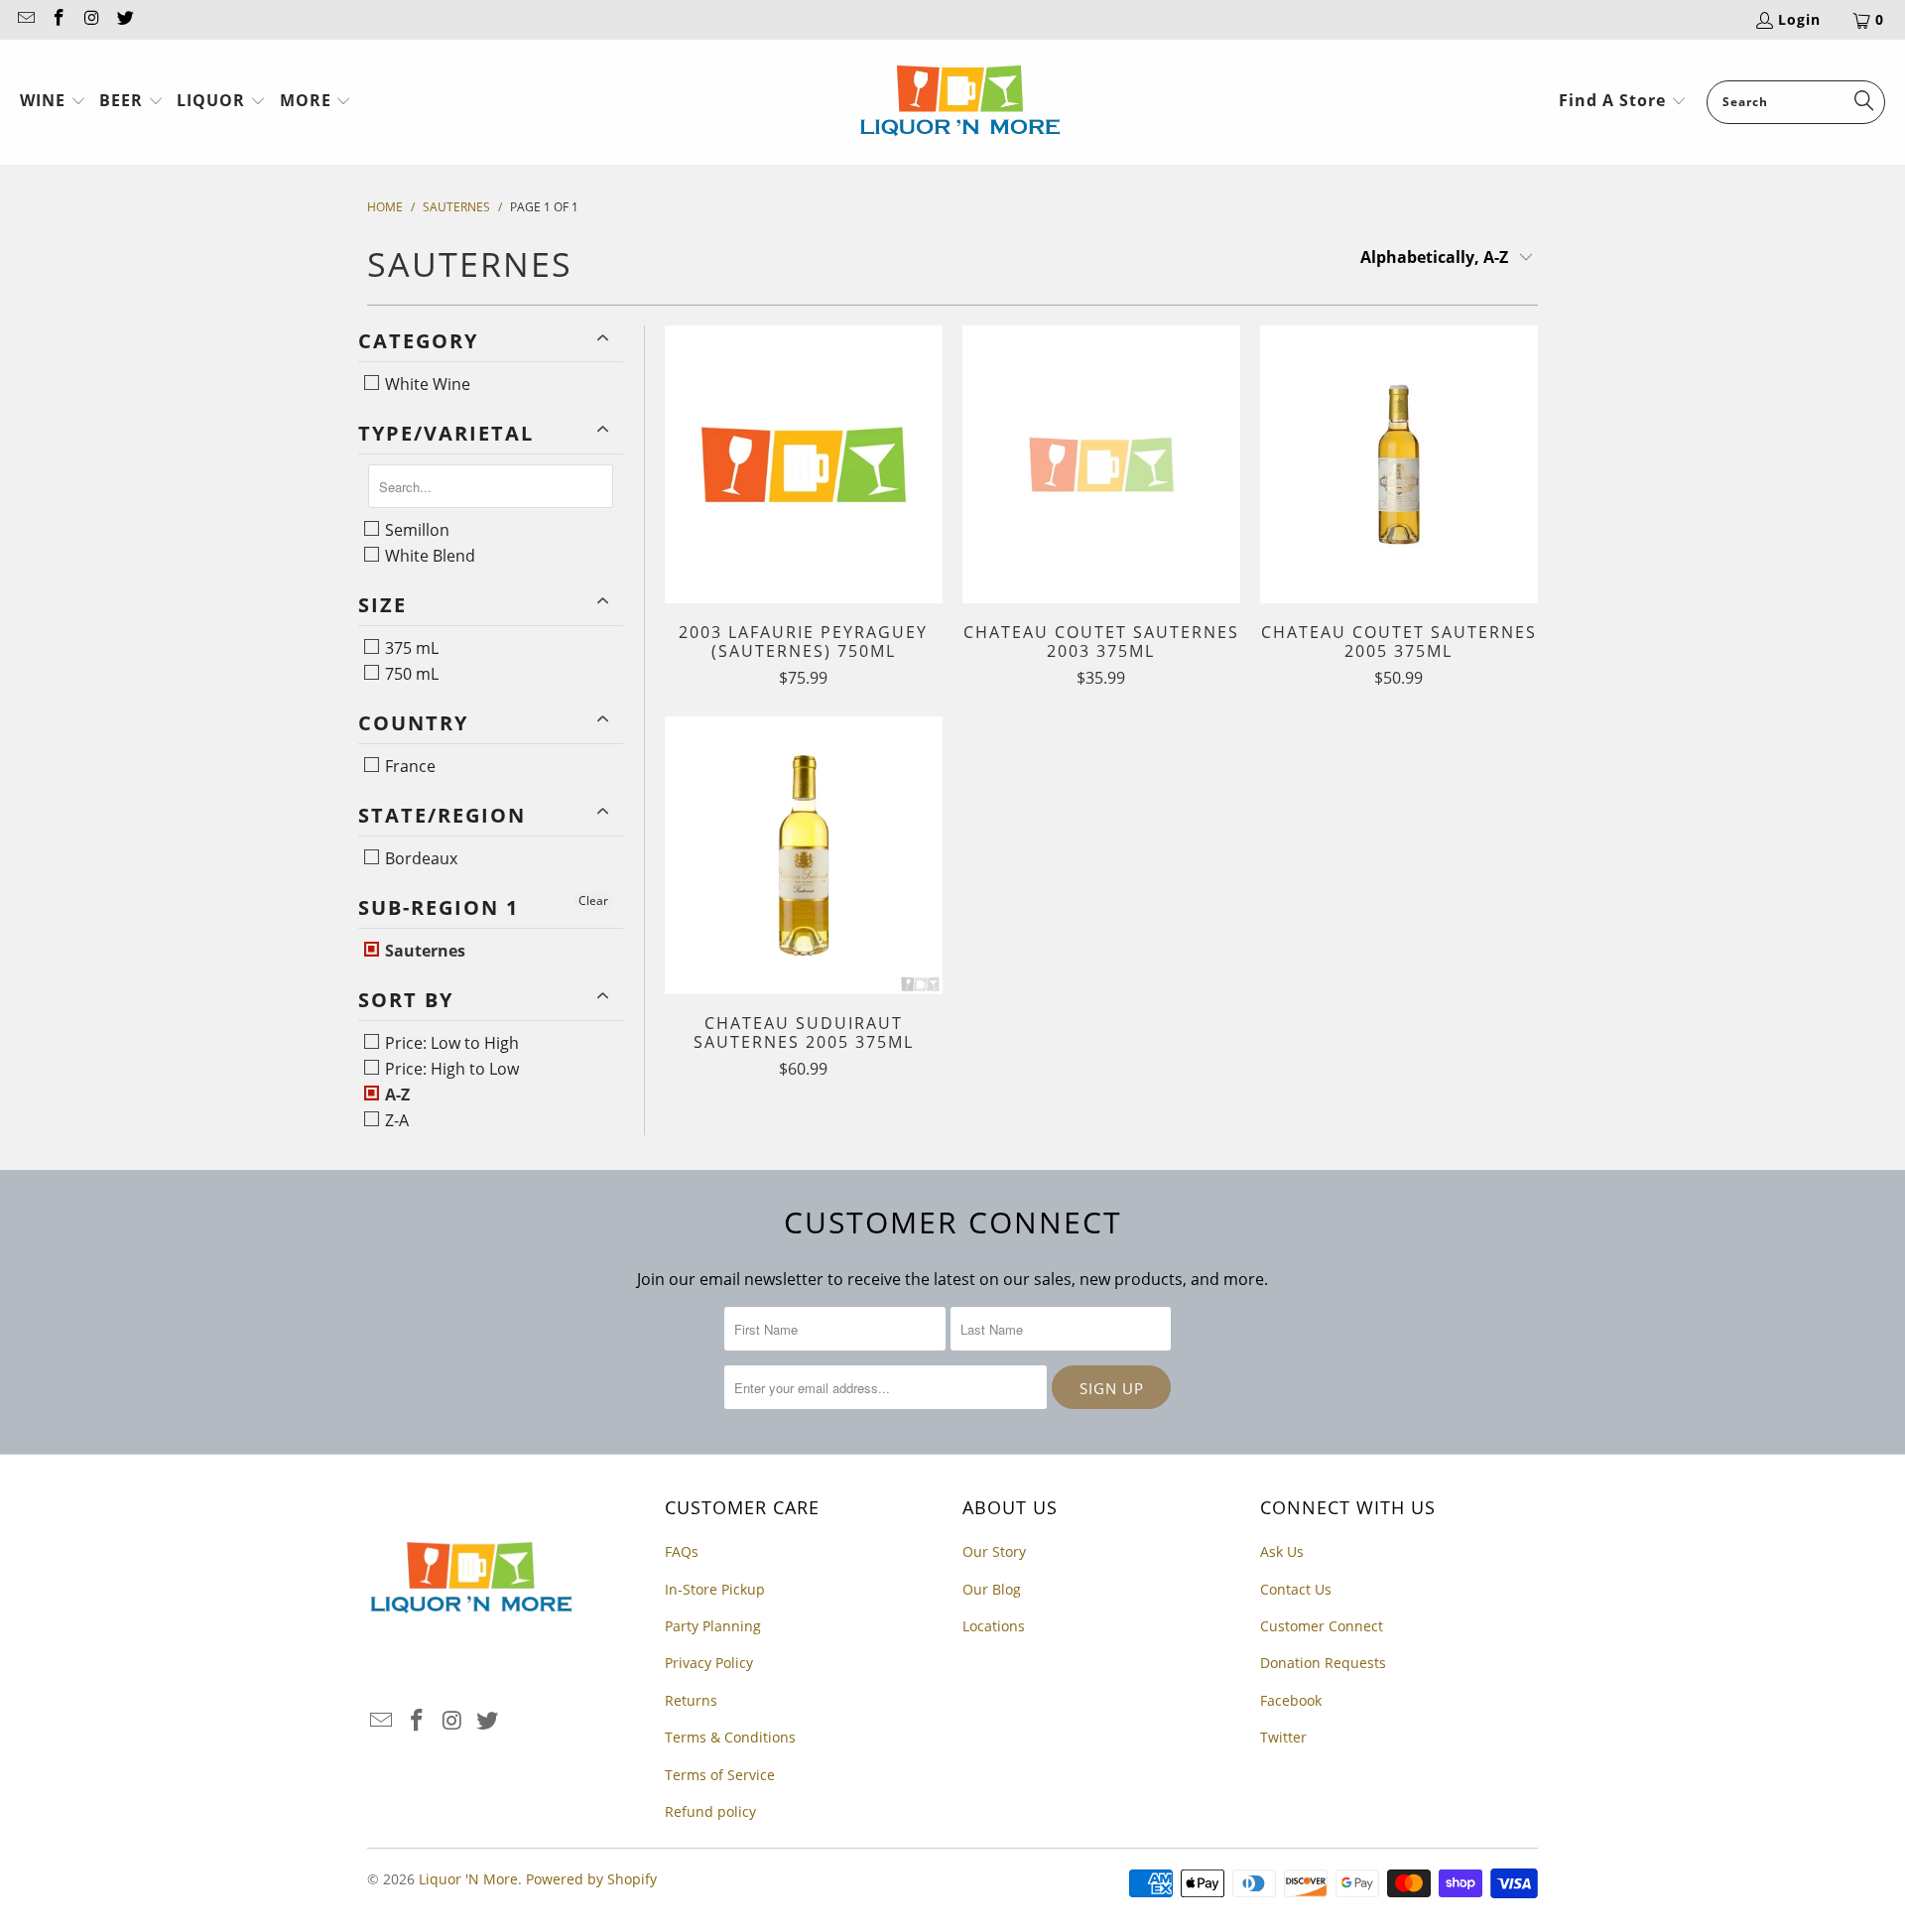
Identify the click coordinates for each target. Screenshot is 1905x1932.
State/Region (442, 815)
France (408, 766)
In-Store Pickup (715, 1589)
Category (418, 341)
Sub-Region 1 (439, 907)
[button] (53, 102)
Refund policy (710, 1811)
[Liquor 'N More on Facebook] (59, 19)
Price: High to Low (450, 1069)
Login (1799, 19)
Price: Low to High (450, 1043)
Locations (994, 1626)
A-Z (395, 1095)
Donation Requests (1323, 1663)
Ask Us (1282, 1551)
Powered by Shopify (591, 1879)
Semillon (415, 530)
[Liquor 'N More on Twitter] (125, 19)
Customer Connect (1322, 1626)
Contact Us (1296, 1589)
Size (382, 605)
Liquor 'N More (468, 1879)
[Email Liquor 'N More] (25, 19)
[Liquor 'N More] (960, 102)
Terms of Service (720, 1775)
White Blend (428, 556)
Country (413, 723)
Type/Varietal (446, 433)
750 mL (410, 674)
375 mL (410, 648)
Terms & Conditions (730, 1737)
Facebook (1291, 1700)
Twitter (1283, 1737)
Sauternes (423, 951)
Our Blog (992, 1589)
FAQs (682, 1551)
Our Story (994, 1551)
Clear (593, 901)
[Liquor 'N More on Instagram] (91, 19)
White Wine (426, 384)
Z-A (395, 1120)
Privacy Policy (709, 1663)
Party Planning (713, 1626)
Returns (691, 1700)
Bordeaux (419, 858)
